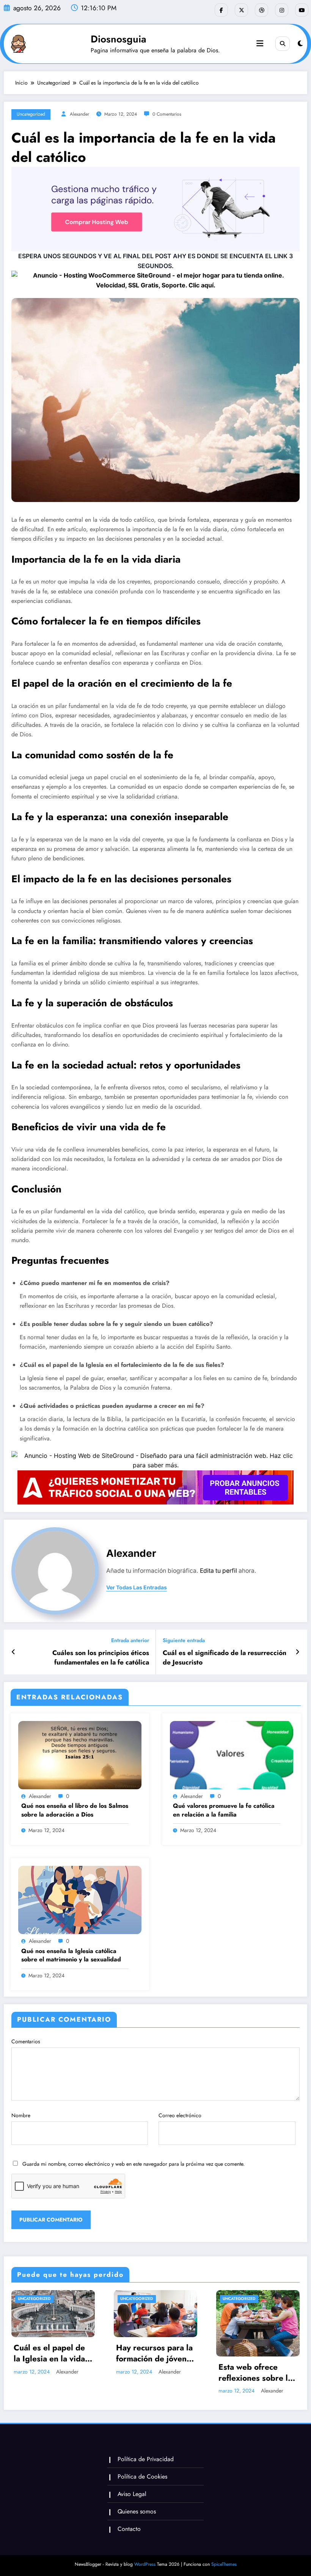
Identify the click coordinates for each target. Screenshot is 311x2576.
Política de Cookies (142, 2476)
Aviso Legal (132, 2494)
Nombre (21, 2115)
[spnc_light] (300, 44)
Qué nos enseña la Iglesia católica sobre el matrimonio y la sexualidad (71, 1955)
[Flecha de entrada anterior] (13, 1652)
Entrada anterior (130, 1640)
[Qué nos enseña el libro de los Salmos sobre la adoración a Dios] (80, 1754)
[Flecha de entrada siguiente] (298, 1652)
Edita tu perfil (218, 1571)
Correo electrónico (180, 2115)
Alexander (79, 114)
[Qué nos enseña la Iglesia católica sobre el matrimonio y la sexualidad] (80, 1900)
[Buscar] (283, 44)
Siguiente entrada (184, 1640)
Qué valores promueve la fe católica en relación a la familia (224, 1810)
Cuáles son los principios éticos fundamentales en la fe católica (101, 1658)
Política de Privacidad (146, 2459)
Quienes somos (137, 2511)
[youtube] (302, 10)
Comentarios (26, 2041)
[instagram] (282, 10)
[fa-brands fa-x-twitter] (241, 10)
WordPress (145, 2564)
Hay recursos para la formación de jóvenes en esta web (155, 2354)
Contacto (129, 2529)
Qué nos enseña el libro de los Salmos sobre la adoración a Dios (75, 1810)
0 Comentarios (167, 114)
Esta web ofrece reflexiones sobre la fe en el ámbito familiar (255, 2373)
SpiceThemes (224, 2564)
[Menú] (260, 44)
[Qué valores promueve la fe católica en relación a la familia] (232, 1754)
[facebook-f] (221, 10)
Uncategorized (31, 114)
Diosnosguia (119, 39)
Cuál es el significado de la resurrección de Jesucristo (225, 1658)
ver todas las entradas (137, 1588)
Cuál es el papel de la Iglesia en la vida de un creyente (49, 2354)
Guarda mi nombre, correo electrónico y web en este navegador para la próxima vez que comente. (134, 2164)
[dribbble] (262, 10)
